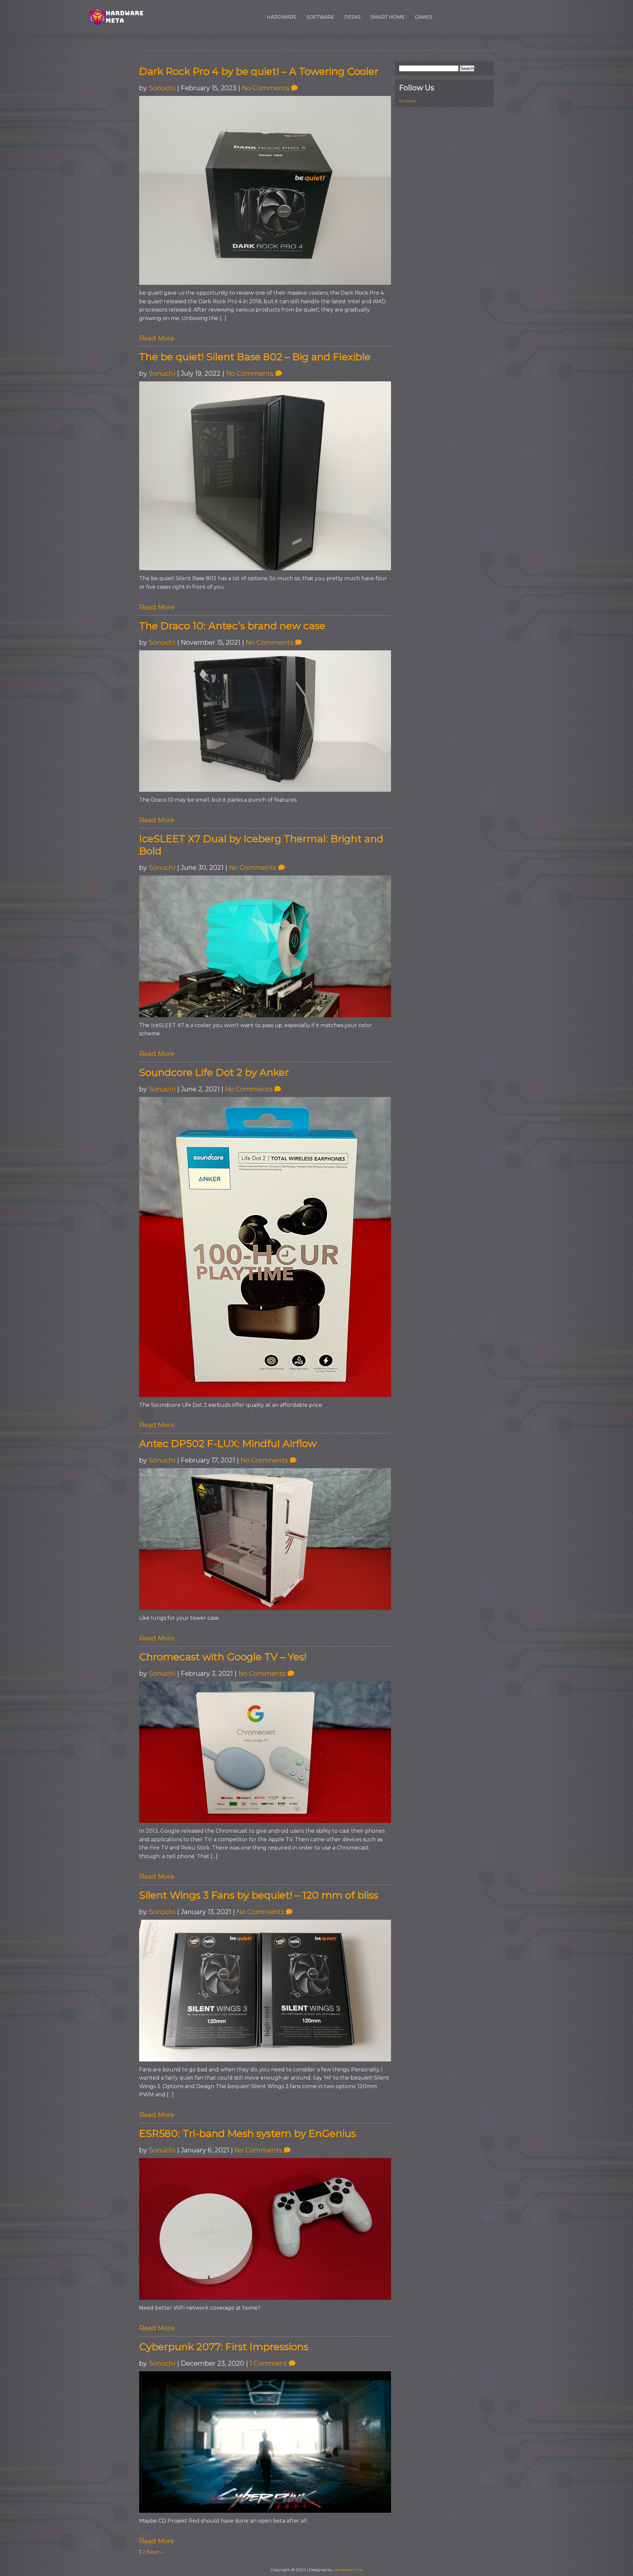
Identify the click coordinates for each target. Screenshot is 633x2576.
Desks (352, 17)
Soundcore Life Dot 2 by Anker (214, 1072)
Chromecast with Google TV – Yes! (223, 1657)
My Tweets (407, 101)
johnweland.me (348, 2570)
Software (320, 17)
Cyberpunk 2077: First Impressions (224, 2347)
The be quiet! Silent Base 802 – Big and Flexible (255, 357)
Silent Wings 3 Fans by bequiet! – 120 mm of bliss (259, 1895)
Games (424, 17)
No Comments (266, 88)
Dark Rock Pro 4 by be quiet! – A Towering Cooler (259, 71)
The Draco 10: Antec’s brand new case (232, 626)
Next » (155, 2552)
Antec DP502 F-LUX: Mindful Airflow (228, 1444)
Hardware (282, 17)
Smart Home (388, 17)
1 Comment (269, 2363)
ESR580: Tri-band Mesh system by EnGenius (247, 2133)
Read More (157, 338)
